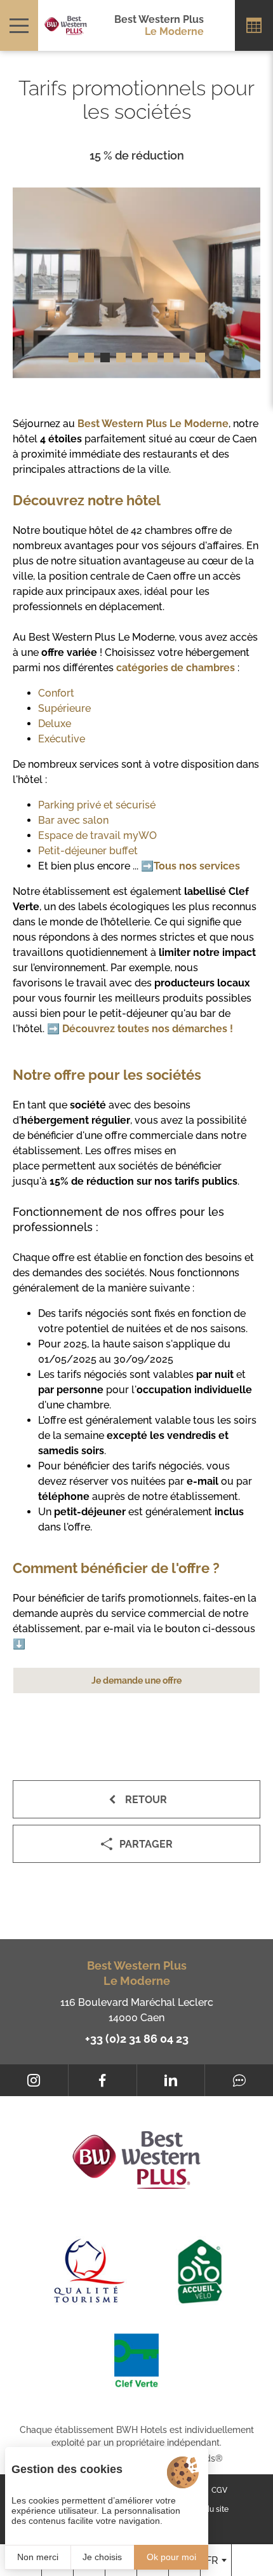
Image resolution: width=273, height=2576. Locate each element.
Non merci (38, 2557)
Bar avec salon (73, 820)
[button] (73, 358)
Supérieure (64, 708)
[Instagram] (34, 2080)
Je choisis (102, 2557)
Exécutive (62, 739)
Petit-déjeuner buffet (88, 851)
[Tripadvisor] (239, 2080)
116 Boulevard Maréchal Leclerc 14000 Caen (137, 2010)
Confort (56, 693)
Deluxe (55, 724)
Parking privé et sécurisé (97, 805)
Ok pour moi (171, 2557)
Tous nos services (197, 866)
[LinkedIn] (171, 2080)
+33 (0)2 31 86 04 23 (137, 2039)
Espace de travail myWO (97, 835)
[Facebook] (103, 2080)
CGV (219, 2490)
